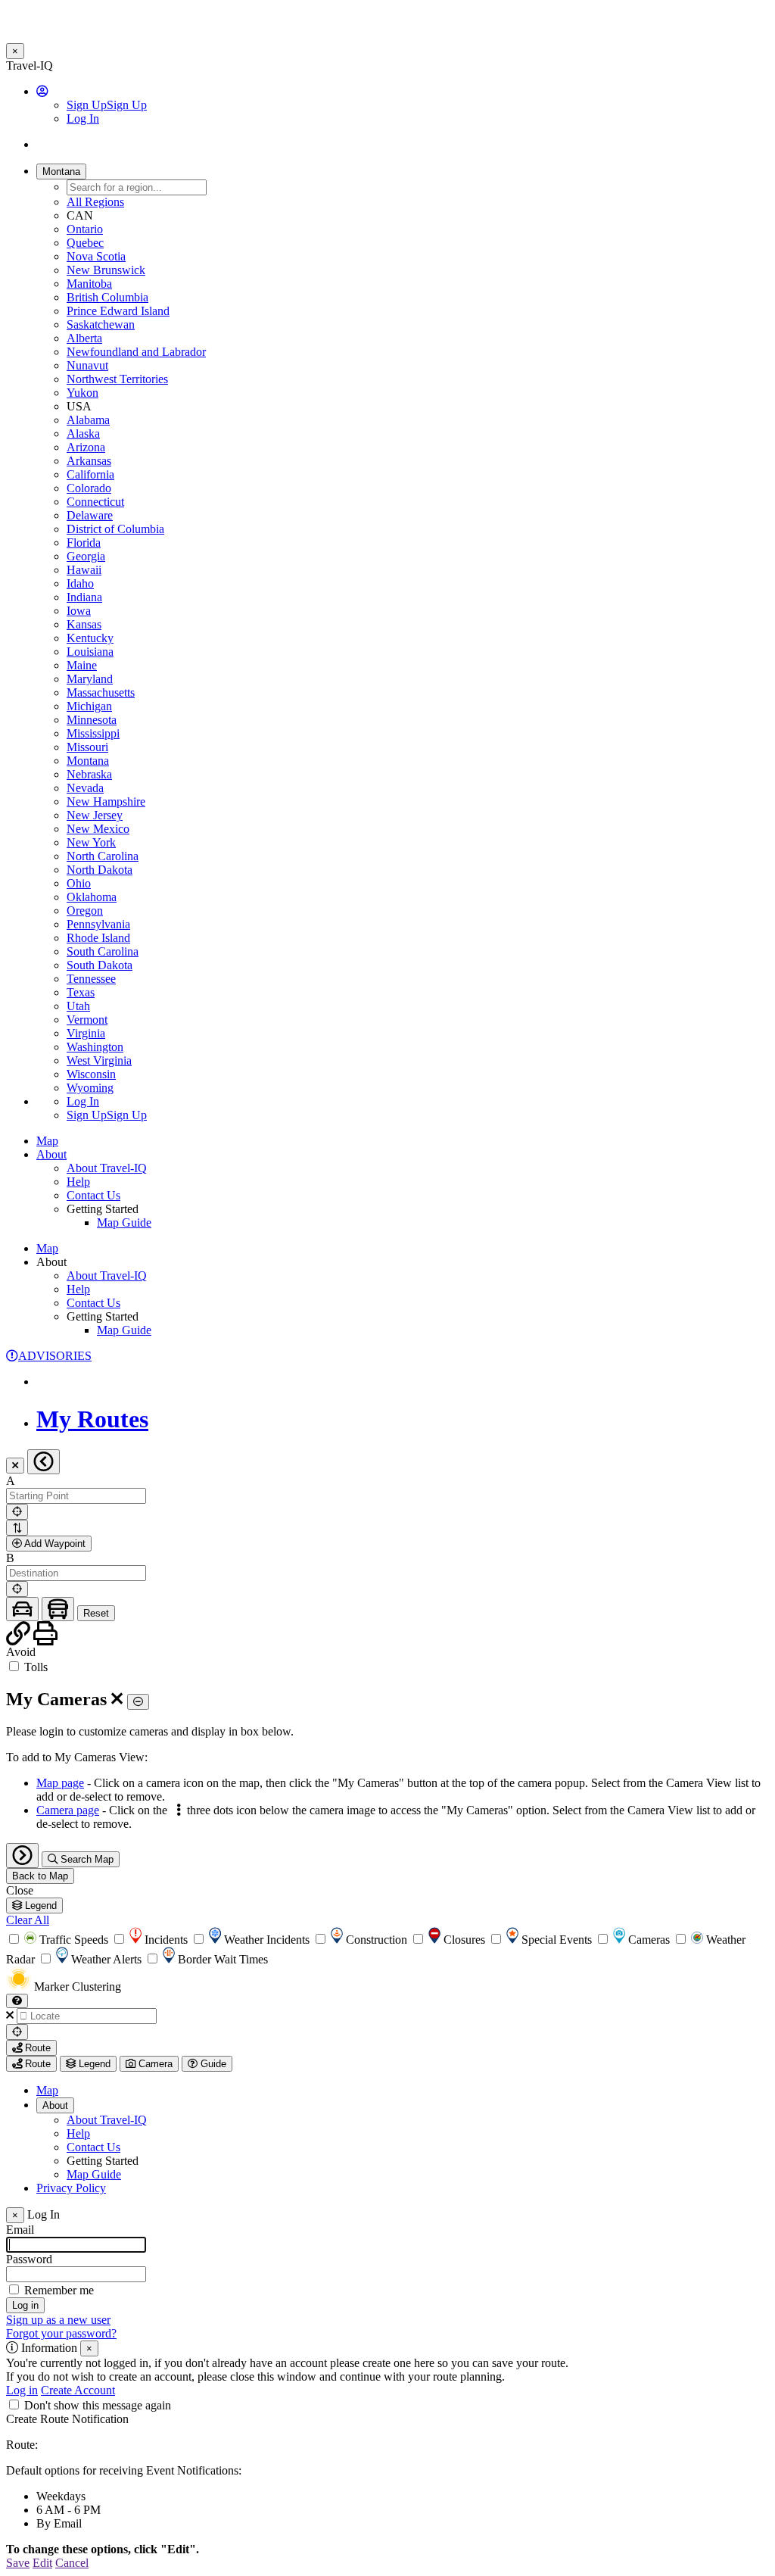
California (90, 474)
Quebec (85, 243)
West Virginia (99, 1060)
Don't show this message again (98, 2405)
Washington (95, 1047)
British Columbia (107, 297)
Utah (78, 1006)
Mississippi (93, 733)
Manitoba (89, 284)
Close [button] (20, 1890)
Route (36, 2048)
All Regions (95, 202)
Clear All (28, 1920)
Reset (96, 1613)
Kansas (84, 624)
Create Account (78, 2390)
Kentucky (90, 638)
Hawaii (84, 570)
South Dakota (100, 965)
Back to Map (40, 1876)
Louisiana (90, 652)
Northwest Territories (117, 379)
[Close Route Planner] (15, 1466)
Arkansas (89, 461)
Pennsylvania (98, 924)
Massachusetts (101, 692)
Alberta (84, 338)
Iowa (79, 611)
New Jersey (95, 815)
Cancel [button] (72, 2563)
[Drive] (22, 1609)
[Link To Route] (20, 1638)
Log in (22, 2390)
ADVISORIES (55, 1356)
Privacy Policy (71, 2188)
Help (78, 1182)
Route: (22, 2445)
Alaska (83, 433)
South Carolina (103, 951)
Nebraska (89, 774)
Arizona (86, 447)
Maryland (90, 679)
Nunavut (87, 365)
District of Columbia (115, 529)
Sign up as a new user (58, 2320)
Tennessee (91, 979)
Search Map (86, 1859)
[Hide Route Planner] (44, 1462)
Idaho (80, 583)
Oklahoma (92, 897)
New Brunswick (106, 270)
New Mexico (98, 829)
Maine (82, 665)
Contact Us (93, 1195)
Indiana (84, 597)
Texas (81, 992)
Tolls (34, 1667)
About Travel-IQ (107, 1168)
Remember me (59, 2290)
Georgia (86, 556)
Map (47, 1141)
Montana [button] (61, 172)
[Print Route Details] (45, 1638)
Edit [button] (42, 2563)
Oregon (85, 911)
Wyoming (90, 1088)
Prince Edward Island (118, 311)
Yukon (82, 393)
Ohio (79, 883)
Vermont (87, 1020)
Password (29, 2259)
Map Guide (124, 1223)
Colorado (89, 488)
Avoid (21, 1652)
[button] (42, 91)
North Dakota (100, 870)
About (55, 2105)
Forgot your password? (61, 2333)
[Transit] (58, 1609)
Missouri (87, 747)
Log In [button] (83, 119)
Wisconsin (91, 1074)
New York (91, 842)
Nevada (85, 788)
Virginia (86, 1033)
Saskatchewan (101, 324)
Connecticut (95, 502)
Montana (88, 761)
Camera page (68, 1810)
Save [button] (18, 2563)
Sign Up (107, 105)
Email (20, 2230)
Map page (60, 1783)
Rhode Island (98, 938)
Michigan (89, 706)
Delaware (90, 515)
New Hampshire (106, 801)
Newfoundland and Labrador (136, 352)
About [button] (51, 1154)
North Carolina (103, 856)
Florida (84, 543)
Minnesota (92, 720)
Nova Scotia (96, 256)
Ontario (85, 229)
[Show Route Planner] (22, 1856)
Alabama (88, 420)
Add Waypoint (54, 1544)
